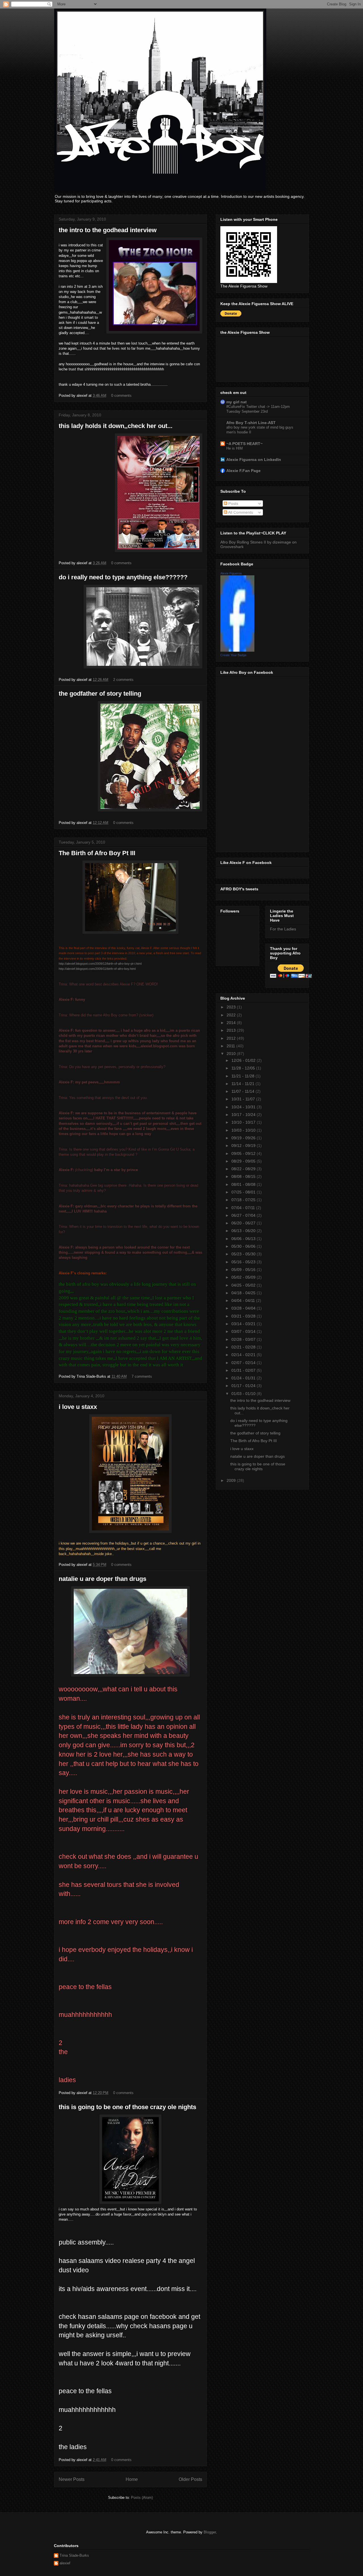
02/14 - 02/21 (244, 1355)
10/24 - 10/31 (244, 1107)
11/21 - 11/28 (243, 1076)
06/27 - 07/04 (244, 1215)
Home (132, 2479)
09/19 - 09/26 (244, 1138)
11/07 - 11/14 (243, 1091)
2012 (232, 1038)
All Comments (240, 512)
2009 (232, 1480)
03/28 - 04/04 (244, 1308)
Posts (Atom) (142, 2498)
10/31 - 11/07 (244, 1099)
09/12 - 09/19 (244, 1146)
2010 (232, 1054)
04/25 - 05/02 (244, 1285)
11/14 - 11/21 (243, 1084)
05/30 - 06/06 (244, 1246)
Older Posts (190, 2479)
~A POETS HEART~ (244, 444)
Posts (233, 504)
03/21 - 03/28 (244, 1316)
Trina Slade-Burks (74, 2555)
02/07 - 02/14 (244, 1363)
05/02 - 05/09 (244, 1277)
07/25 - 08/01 (244, 1192)
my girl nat (237, 402)
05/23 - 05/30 (244, 1254)
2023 (232, 1007)
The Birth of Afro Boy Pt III (97, 853)
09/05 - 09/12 (244, 1153)
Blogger (210, 2532)
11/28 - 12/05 (244, 1068)
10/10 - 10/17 (244, 1122)
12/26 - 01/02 (244, 1060)
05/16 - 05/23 (244, 1262)
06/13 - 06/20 (244, 1231)
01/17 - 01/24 (244, 1386)
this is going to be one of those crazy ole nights (127, 2107)
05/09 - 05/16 (244, 1270)
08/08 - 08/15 (244, 1176)
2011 (231, 1046)
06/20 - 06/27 (244, 1223)
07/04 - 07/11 (244, 1208)
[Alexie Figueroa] (237, 650)
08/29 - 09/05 (244, 1161)
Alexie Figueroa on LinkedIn (254, 460)
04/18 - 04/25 (244, 1293)
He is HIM (235, 448)
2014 (232, 1023)
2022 (232, 1015)
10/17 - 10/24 (244, 1115)
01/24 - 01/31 (244, 1378)
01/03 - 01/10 (244, 1394)
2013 (232, 1030)
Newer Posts (72, 2479)
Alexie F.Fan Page (243, 471)
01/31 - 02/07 (244, 1370)
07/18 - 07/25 (244, 1200)
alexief (65, 2563)
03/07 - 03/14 (244, 1331)
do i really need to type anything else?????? (123, 577)
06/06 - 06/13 (244, 1239)
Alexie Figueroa (231, 573)
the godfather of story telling (100, 694)
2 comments (123, 680)
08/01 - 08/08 (244, 1184)
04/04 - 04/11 (244, 1300)
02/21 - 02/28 (244, 1347)
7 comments (142, 1376)
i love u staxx (78, 1407)
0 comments (121, 396)
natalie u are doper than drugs (103, 1579)
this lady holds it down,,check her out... (116, 426)
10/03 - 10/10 (244, 1130)
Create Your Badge (233, 655)
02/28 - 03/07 (244, 1339)
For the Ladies (283, 929)
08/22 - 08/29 (244, 1169)
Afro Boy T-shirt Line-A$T (251, 423)
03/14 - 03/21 (244, 1324)
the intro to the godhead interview (108, 230)
